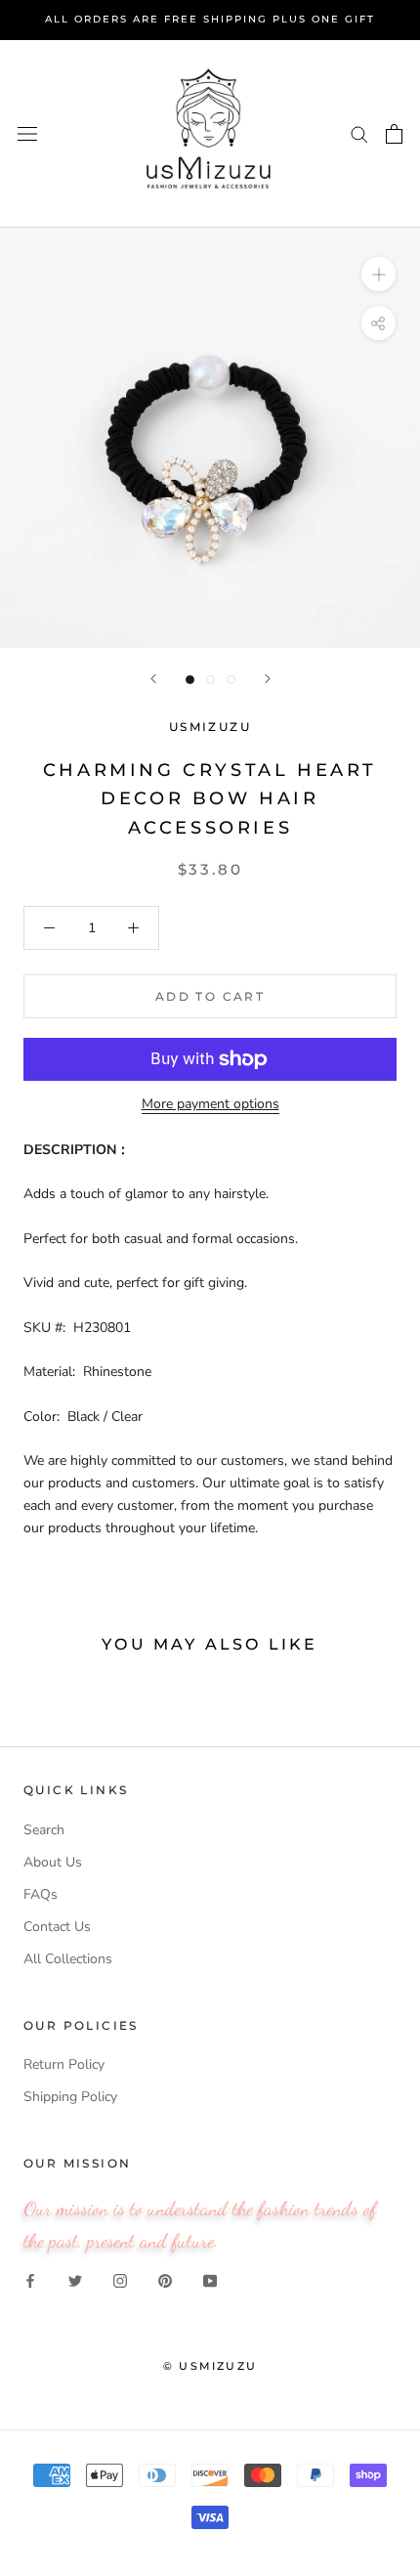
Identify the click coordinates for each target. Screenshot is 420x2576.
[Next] (268, 679)
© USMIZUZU (210, 2366)
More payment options (210, 1104)
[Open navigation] (27, 133)
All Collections (68, 1959)
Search (44, 1830)
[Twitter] (75, 2279)
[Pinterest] (165, 2279)
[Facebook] (30, 2279)
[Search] (359, 133)
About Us (53, 1862)
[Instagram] (120, 2279)
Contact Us (57, 1927)
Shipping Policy (70, 2097)
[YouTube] (210, 2279)
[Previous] (153, 679)
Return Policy (64, 2064)
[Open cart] (394, 134)
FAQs (41, 1894)
